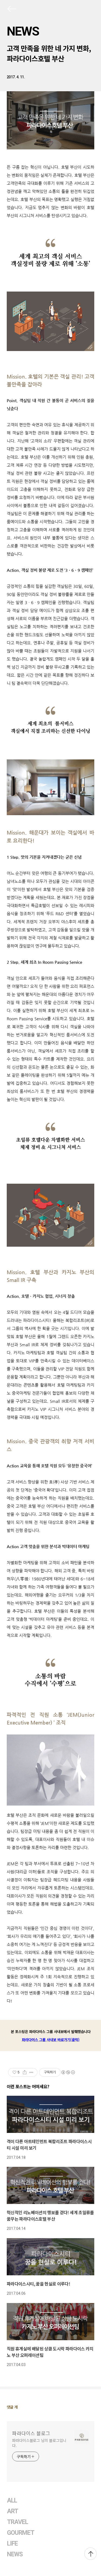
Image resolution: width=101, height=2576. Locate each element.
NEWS (23, 31)
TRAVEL (18, 2522)
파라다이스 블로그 (31, 2433)
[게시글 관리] (31, 2072)
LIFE (12, 2544)
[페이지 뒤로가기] (11, 10)
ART (13, 2511)
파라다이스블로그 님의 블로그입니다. (39, 2443)
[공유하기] (25, 2072)
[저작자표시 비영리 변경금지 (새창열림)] (68, 2072)
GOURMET (21, 2533)
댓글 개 (12, 2407)
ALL (12, 2500)
